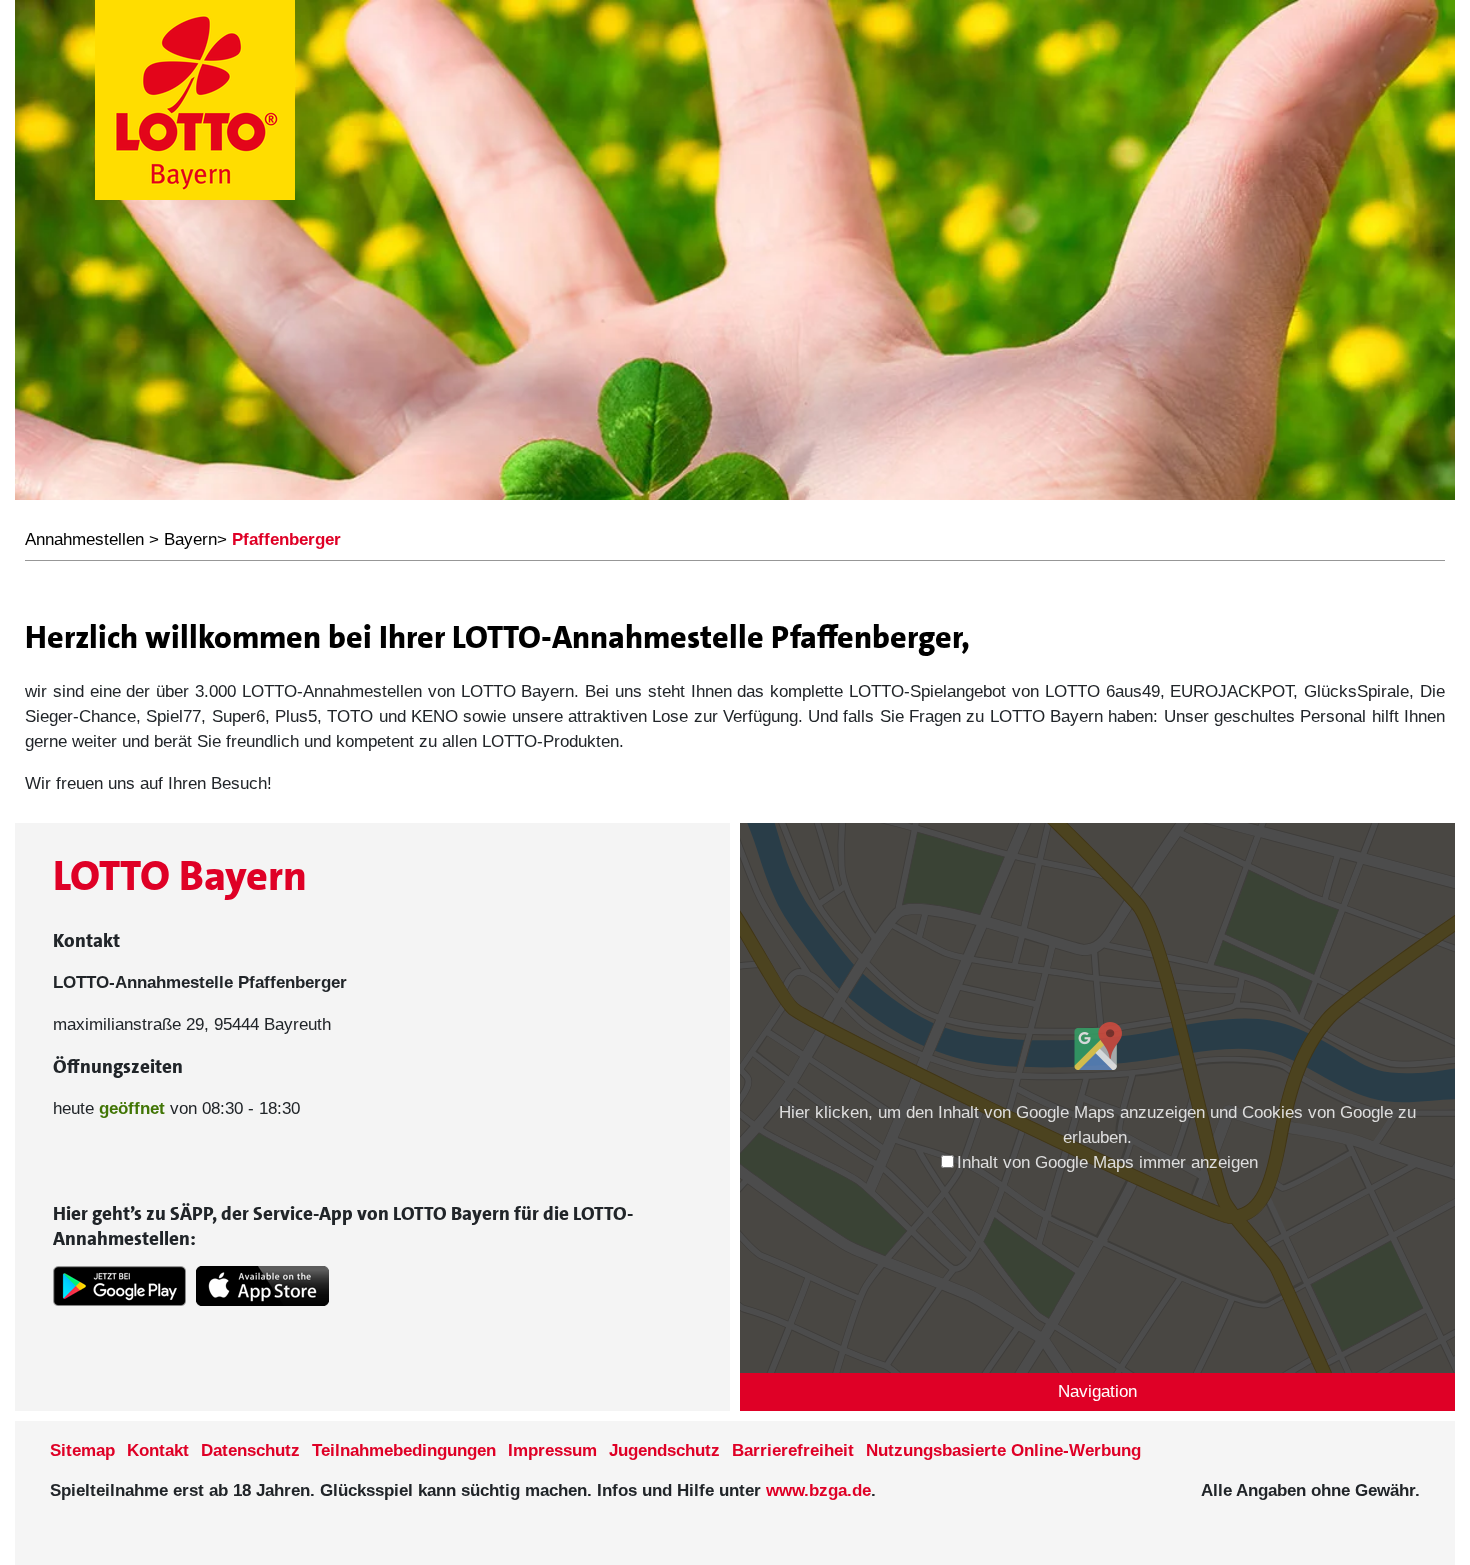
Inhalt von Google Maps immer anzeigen (1107, 1162)
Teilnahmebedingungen (404, 1450)
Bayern (190, 539)
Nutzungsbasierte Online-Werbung (1003, 1450)
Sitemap (82, 1450)
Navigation (1097, 1391)
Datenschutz (250, 1450)
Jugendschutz (664, 1450)
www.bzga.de (818, 1490)
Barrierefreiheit (793, 1450)
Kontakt (158, 1450)
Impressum (552, 1450)
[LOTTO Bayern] (195, 102)
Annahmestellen (84, 539)
